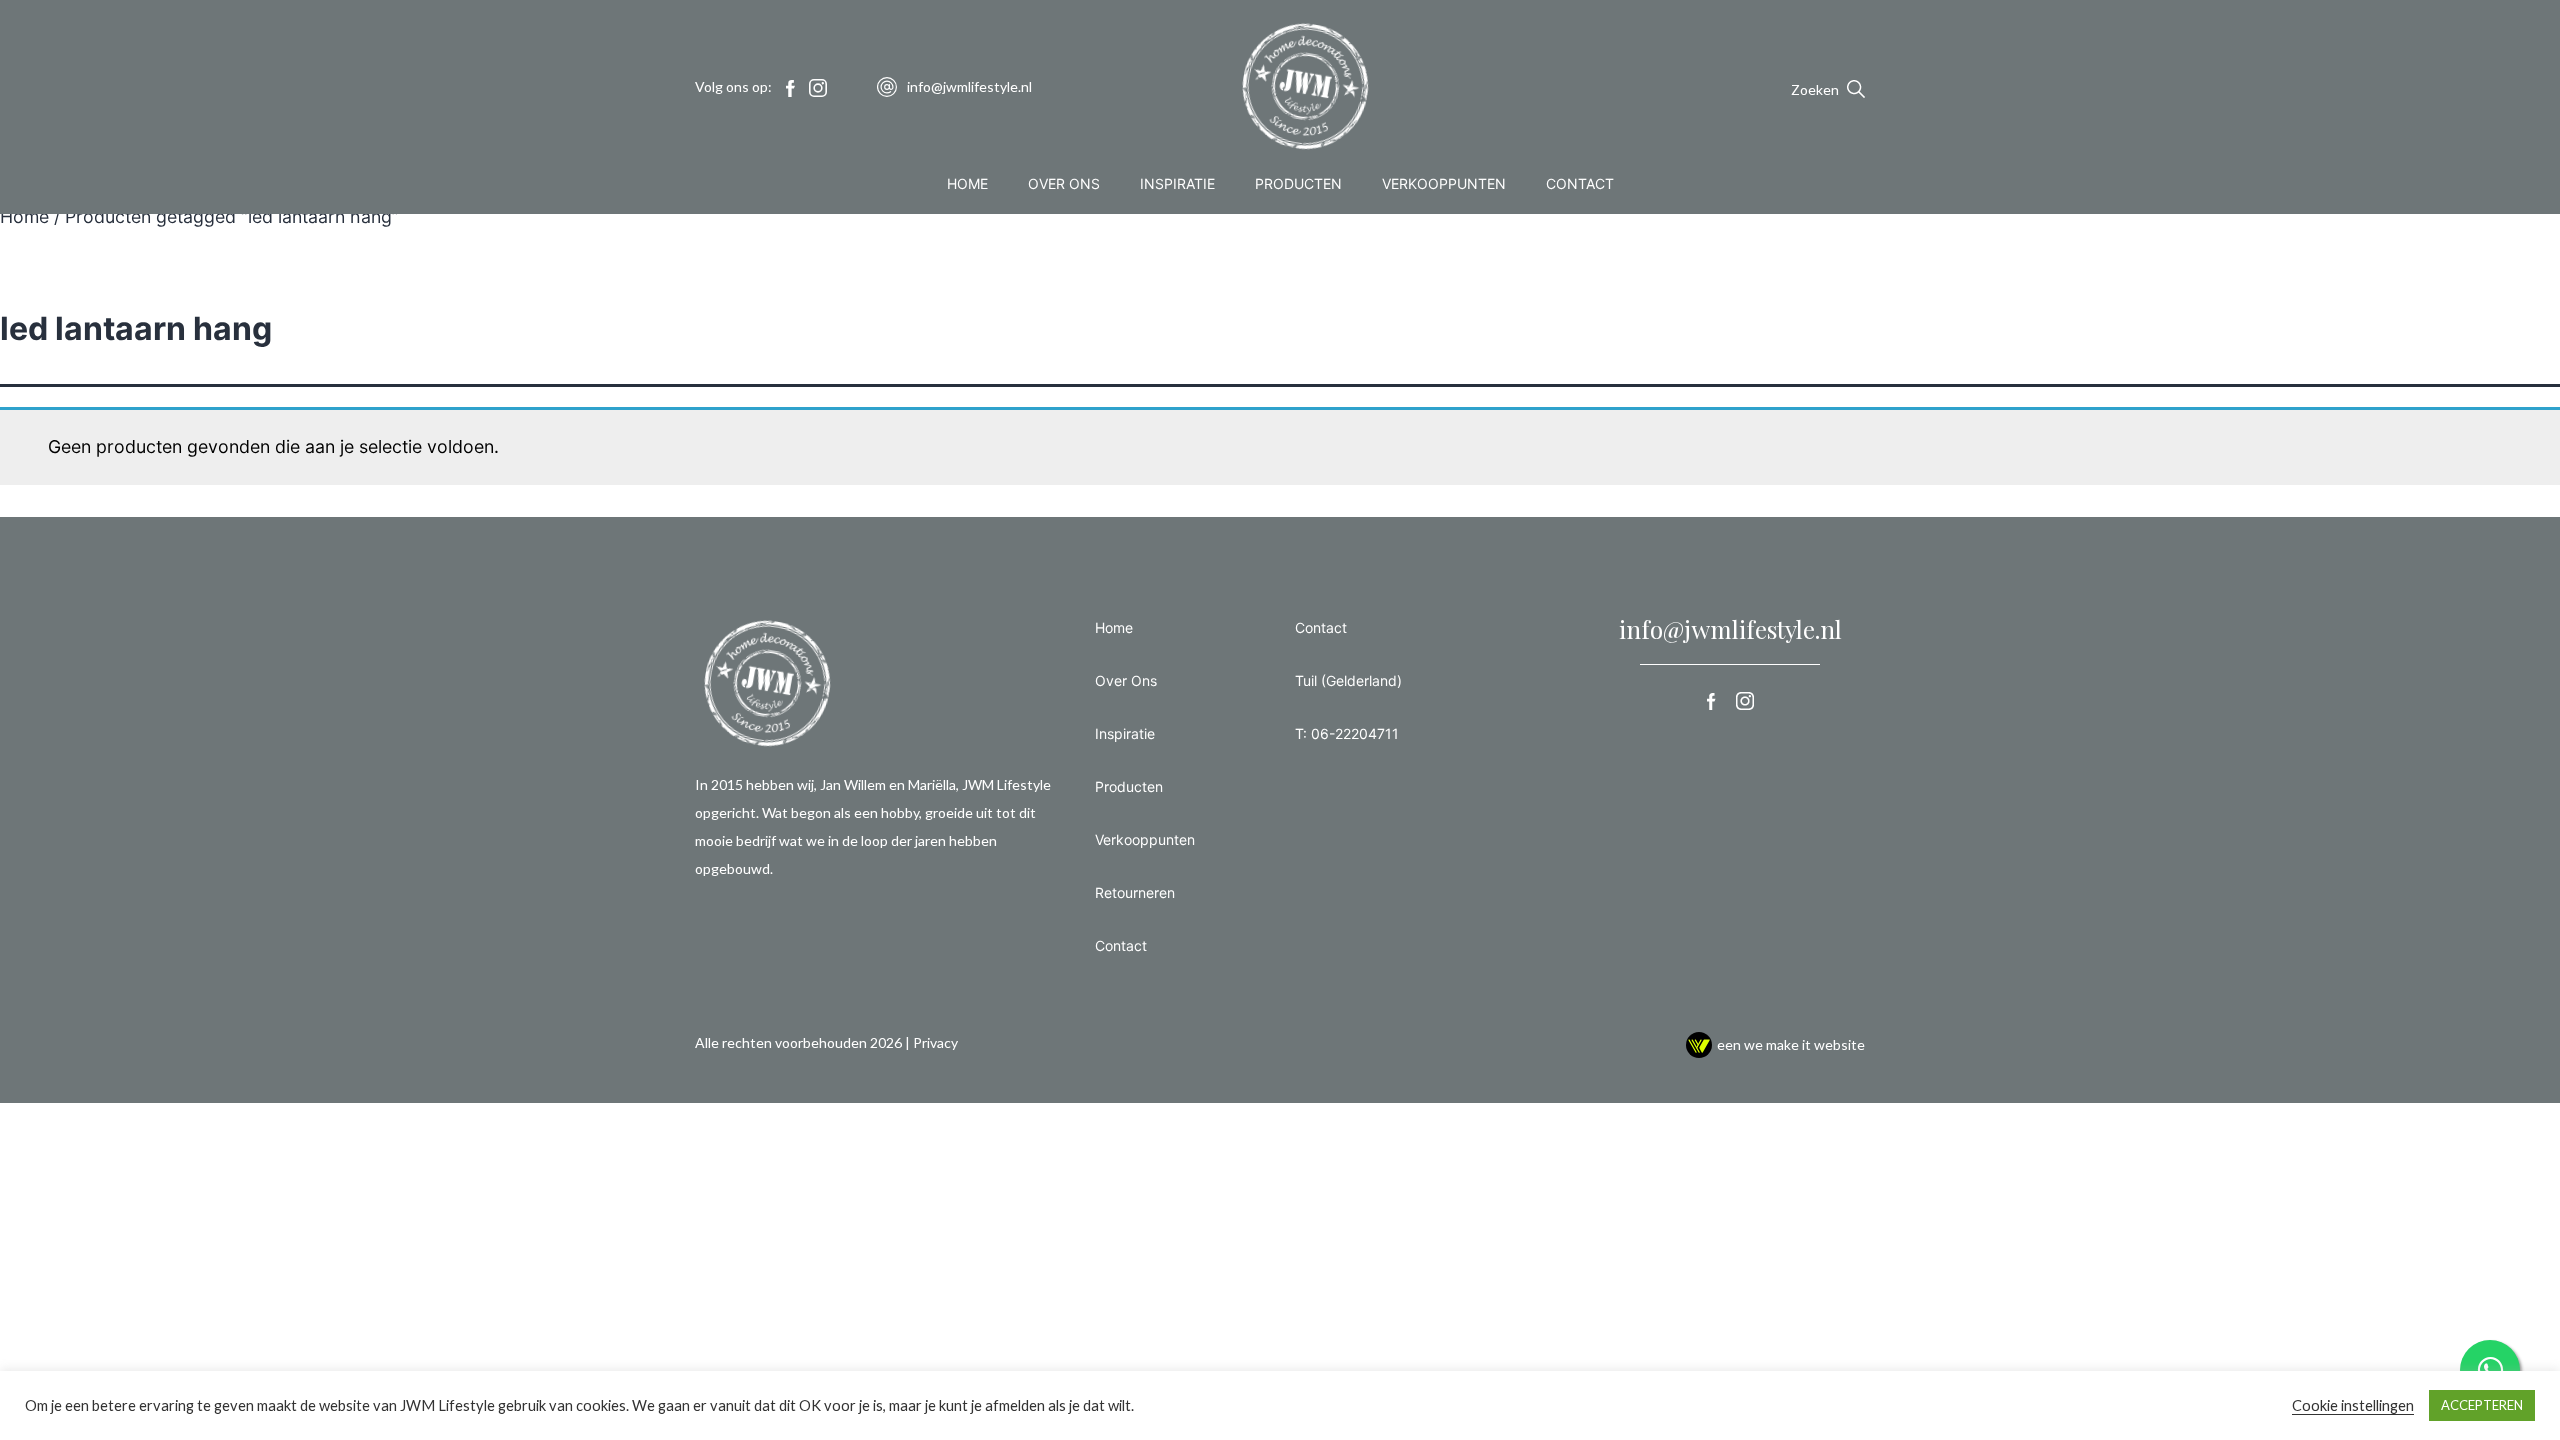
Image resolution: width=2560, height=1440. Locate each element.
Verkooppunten (1444, 183)
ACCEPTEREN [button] (2482, 1405)
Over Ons (1064, 183)
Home (967, 183)
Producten (1298, 183)
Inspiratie (1177, 183)
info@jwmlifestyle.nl (1730, 629)
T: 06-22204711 (1347, 733)
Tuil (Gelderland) (1348, 680)
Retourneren (1135, 892)
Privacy (935, 1042)
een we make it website (1791, 1044)
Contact (1580, 183)
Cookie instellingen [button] (2353, 1405)
